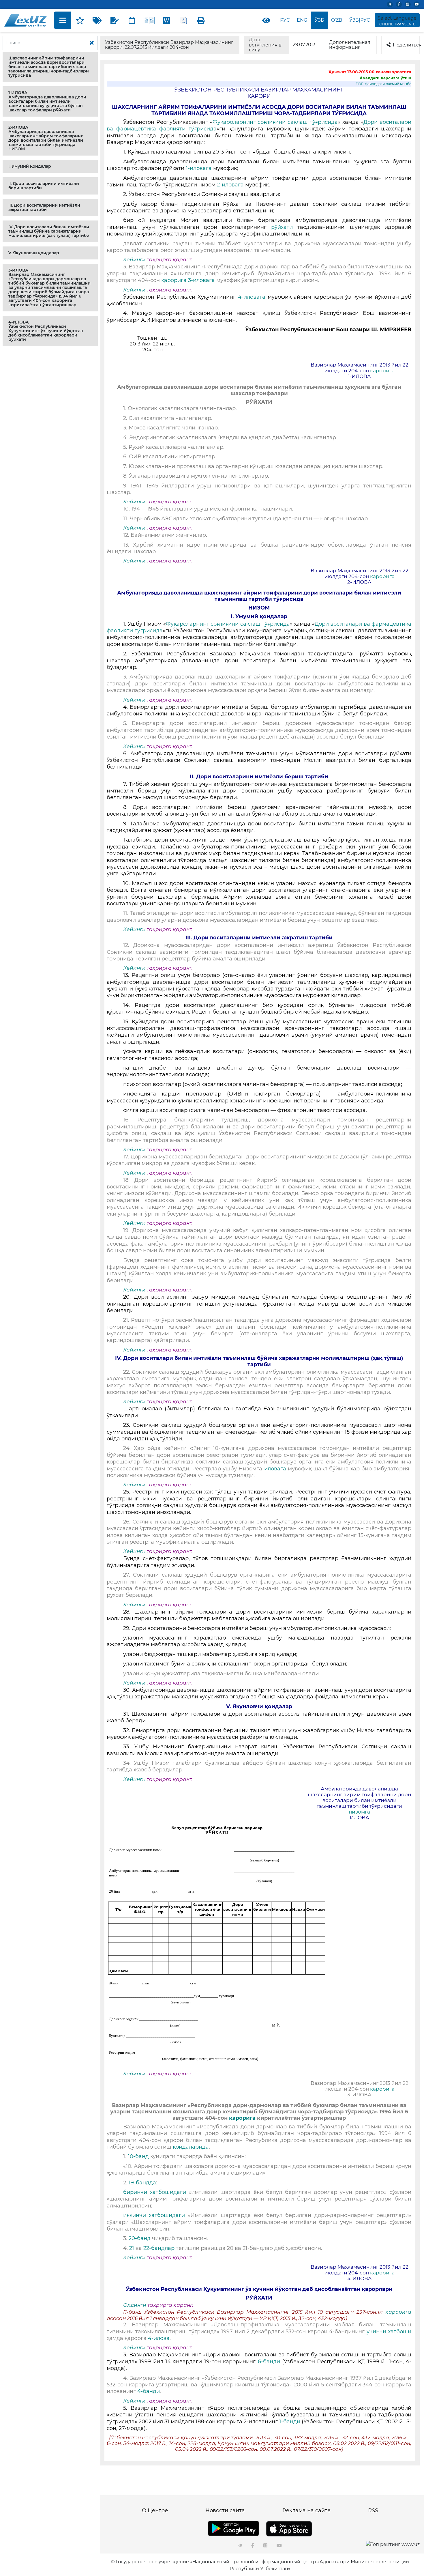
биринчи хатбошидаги (155, 2192)
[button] (50, 67)
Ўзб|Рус (360, 20)
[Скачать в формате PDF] (184, 20)
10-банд (138, 2156)
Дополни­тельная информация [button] (350, 45)
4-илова (159, 2338)
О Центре (155, 2510)
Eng (302, 20)
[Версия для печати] (201, 20)
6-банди (269, 2362)
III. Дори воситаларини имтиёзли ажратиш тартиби (44, 207)
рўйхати (284, 227)
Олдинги (135, 2305)
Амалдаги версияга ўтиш (385, 78)
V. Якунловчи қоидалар (34, 253)
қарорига (174, 280)
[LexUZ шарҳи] (115, 20)
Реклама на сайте (306, 2510)
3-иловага (201, 280)
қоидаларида (191, 2147)
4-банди (149, 2391)
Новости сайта (225, 2510)
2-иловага (230, 185)
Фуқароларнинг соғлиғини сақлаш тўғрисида (275, 122)
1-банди (290, 2422)
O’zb (337, 20)
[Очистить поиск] (92, 43)
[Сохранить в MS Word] (166, 20)
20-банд (140, 2238)
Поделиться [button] (406, 45)
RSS (373, 2510)
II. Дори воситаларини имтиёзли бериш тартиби (44, 186)
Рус (285, 20)
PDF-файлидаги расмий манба (383, 84)
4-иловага (253, 297)
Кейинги (134, 259)
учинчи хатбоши (389, 2332)
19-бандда (142, 2183)
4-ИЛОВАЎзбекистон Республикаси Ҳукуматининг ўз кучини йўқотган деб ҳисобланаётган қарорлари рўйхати (46, 331)
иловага (275, 1469)
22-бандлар (158, 2248)
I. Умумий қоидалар (30, 166)
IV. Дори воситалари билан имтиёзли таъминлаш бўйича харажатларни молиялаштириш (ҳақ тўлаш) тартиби (49, 231)
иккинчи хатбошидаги (154, 2215)
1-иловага (198, 168)
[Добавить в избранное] (80, 20)
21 (132, 2248)
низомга (359, 1812)
